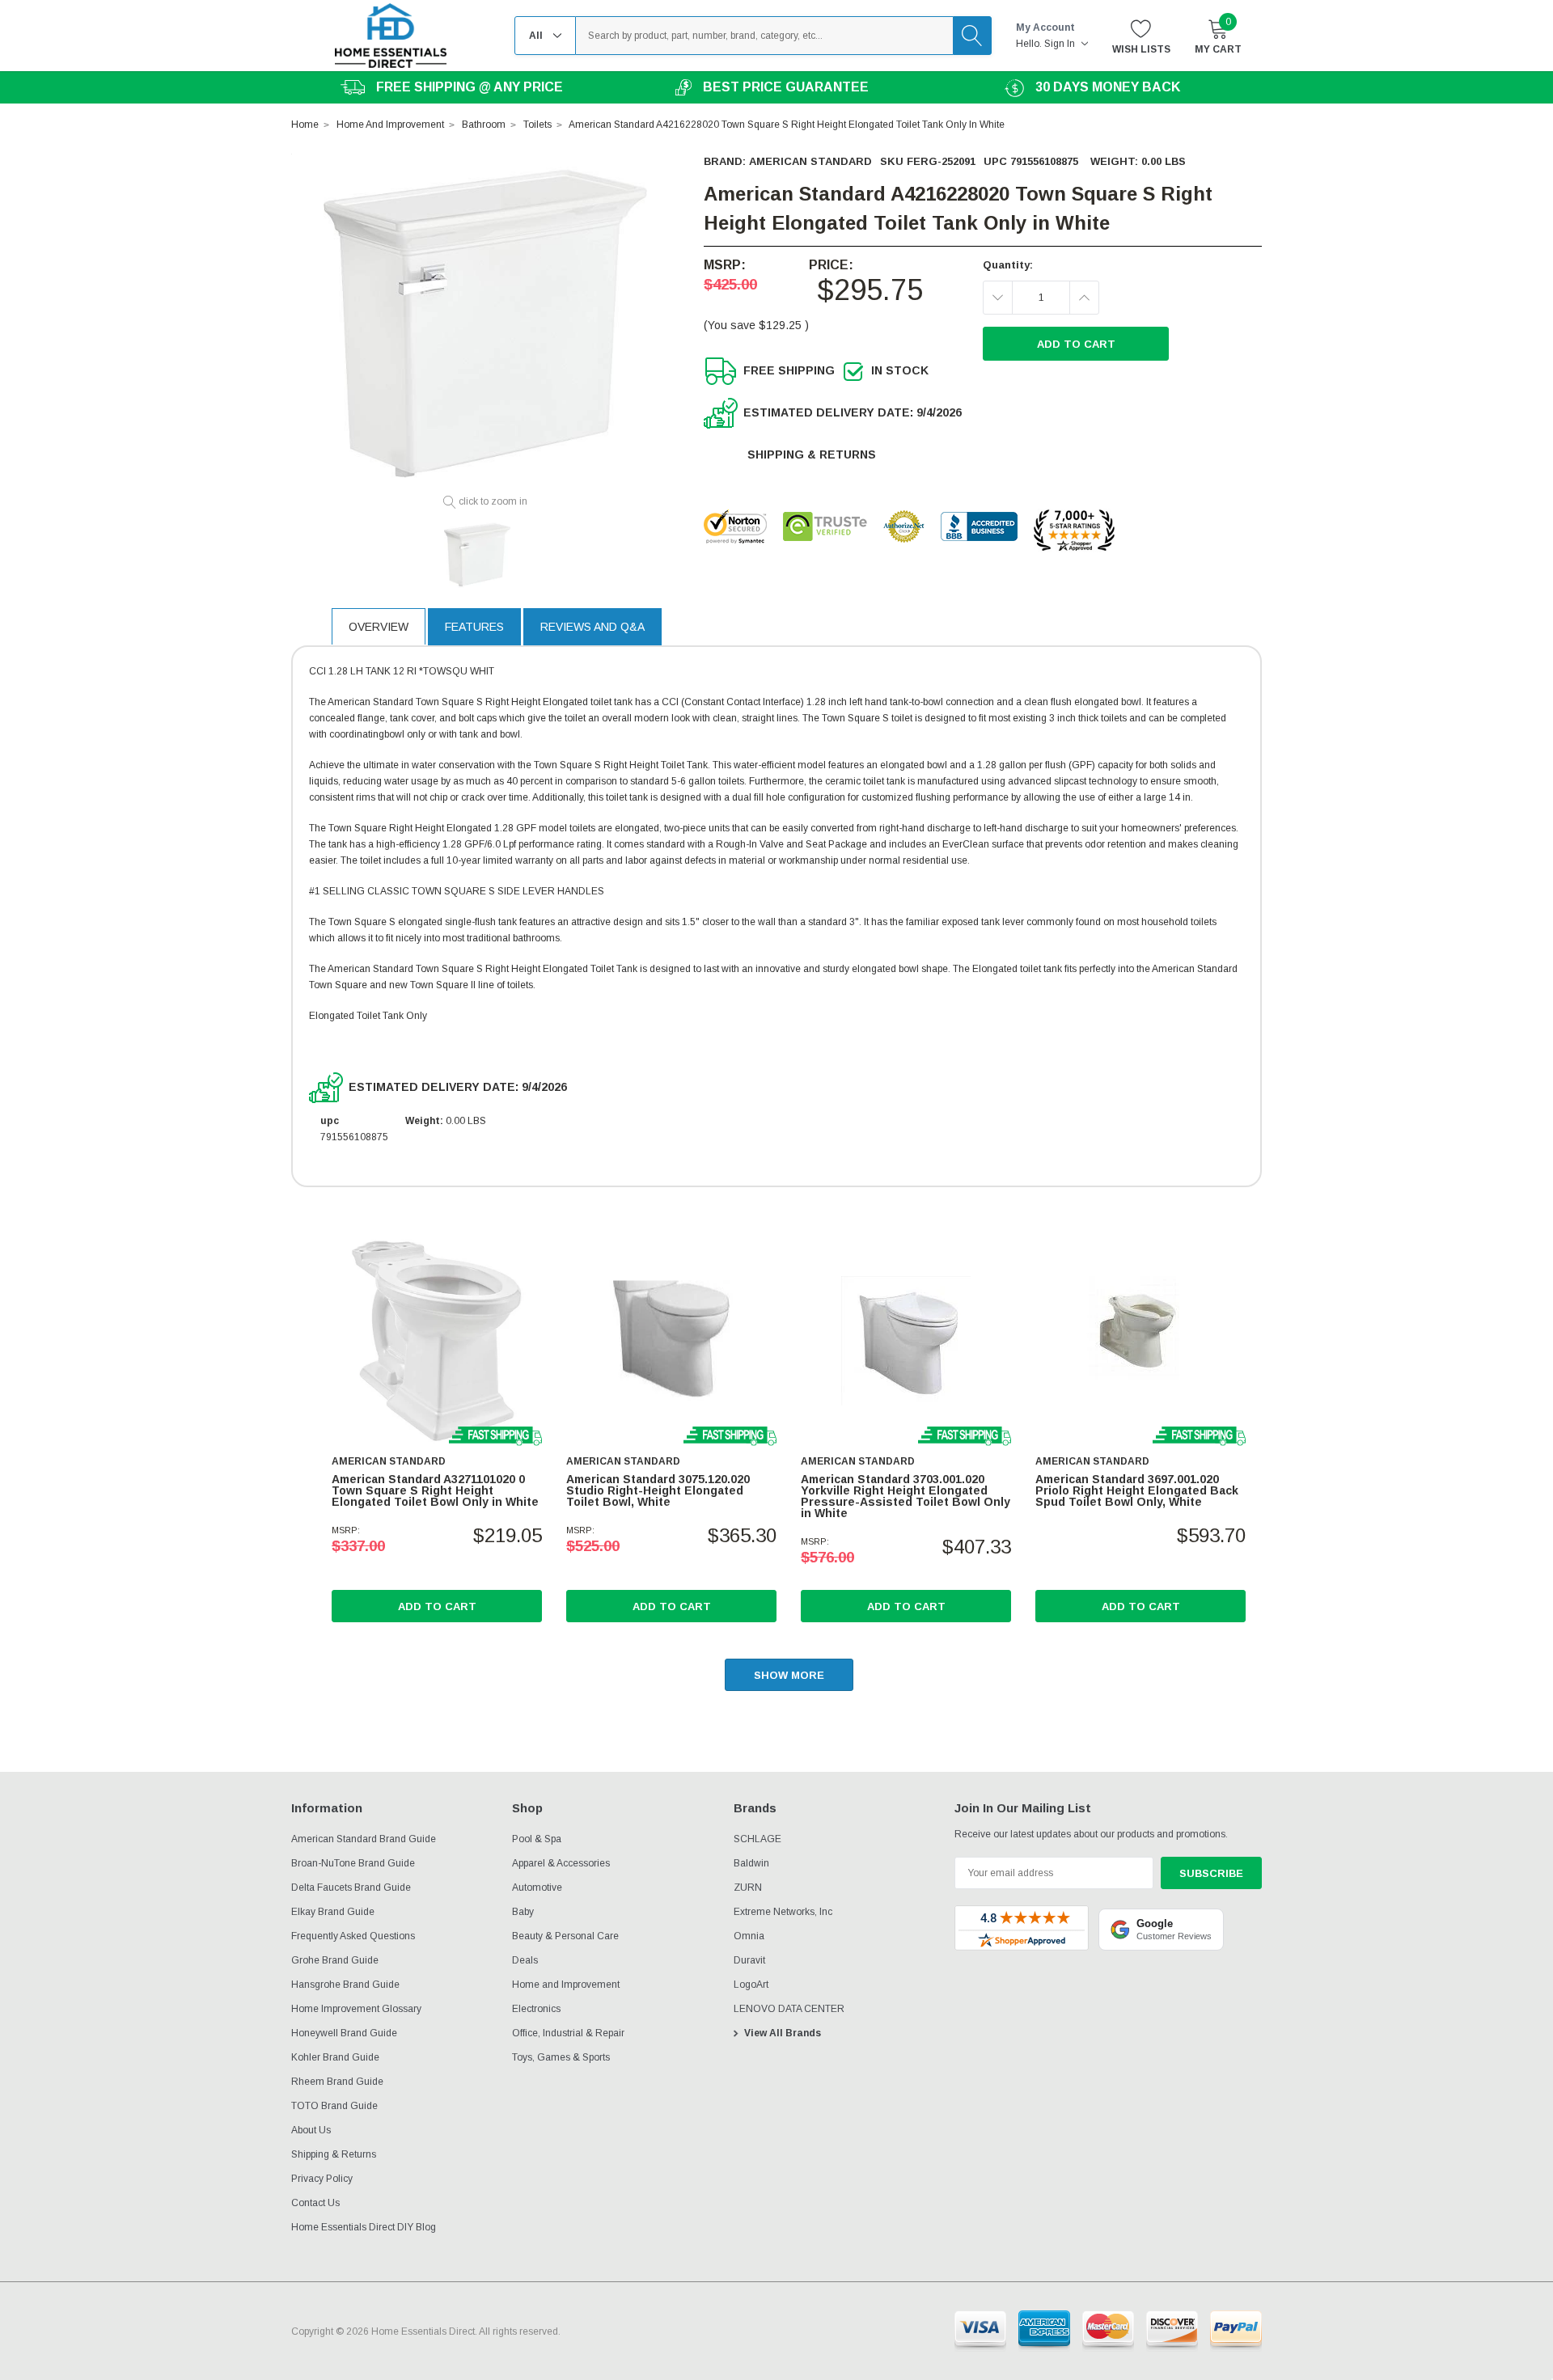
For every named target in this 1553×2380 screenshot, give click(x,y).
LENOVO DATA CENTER (789, 2009)
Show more (789, 1675)
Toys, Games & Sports (561, 2057)
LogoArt (751, 1985)
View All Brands (783, 2033)
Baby (523, 1912)
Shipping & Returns (812, 454)
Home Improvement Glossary (356, 2009)
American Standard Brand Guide (364, 1839)
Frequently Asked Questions (353, 1936)
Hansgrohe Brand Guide (345, 1985)
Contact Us (315, 2203)
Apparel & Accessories (561, 1863)
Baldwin (751, 1863)
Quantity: (1008, 265)
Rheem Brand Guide (337, 2082)
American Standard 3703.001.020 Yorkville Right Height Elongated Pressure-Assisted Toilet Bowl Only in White (906, 1496)
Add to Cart (437, 1606)
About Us (311, 2130)
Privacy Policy (322, 2179)
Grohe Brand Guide (335, 1960)
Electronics (536, 2009)
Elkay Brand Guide (333, 1912)
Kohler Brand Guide (335, 2057)
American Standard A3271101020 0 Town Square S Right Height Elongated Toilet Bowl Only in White (435, 1490)
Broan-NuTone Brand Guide (353, 1863)
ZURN (748, 1888)
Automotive (537, 1888)
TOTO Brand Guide (334, 2106)
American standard (810, 161)
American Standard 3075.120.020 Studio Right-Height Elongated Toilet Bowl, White (658, 1490)
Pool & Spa (537, 1839)
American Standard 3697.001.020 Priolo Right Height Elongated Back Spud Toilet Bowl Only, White (1137, 1490)
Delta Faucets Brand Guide (351, 1888)
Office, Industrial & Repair (568, 2033)
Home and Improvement (566, 1985)
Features (474, 627)
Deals (525, 1960)
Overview (379, 627)
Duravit (749, 1960)
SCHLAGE (757, 1839)
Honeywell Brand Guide (344, 2033)
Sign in (1061, 44)
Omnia (749, 1936)
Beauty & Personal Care (565, 1936)
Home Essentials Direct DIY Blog (364, 2227)
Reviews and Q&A (592, 627)
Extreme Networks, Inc (783, 1912)
